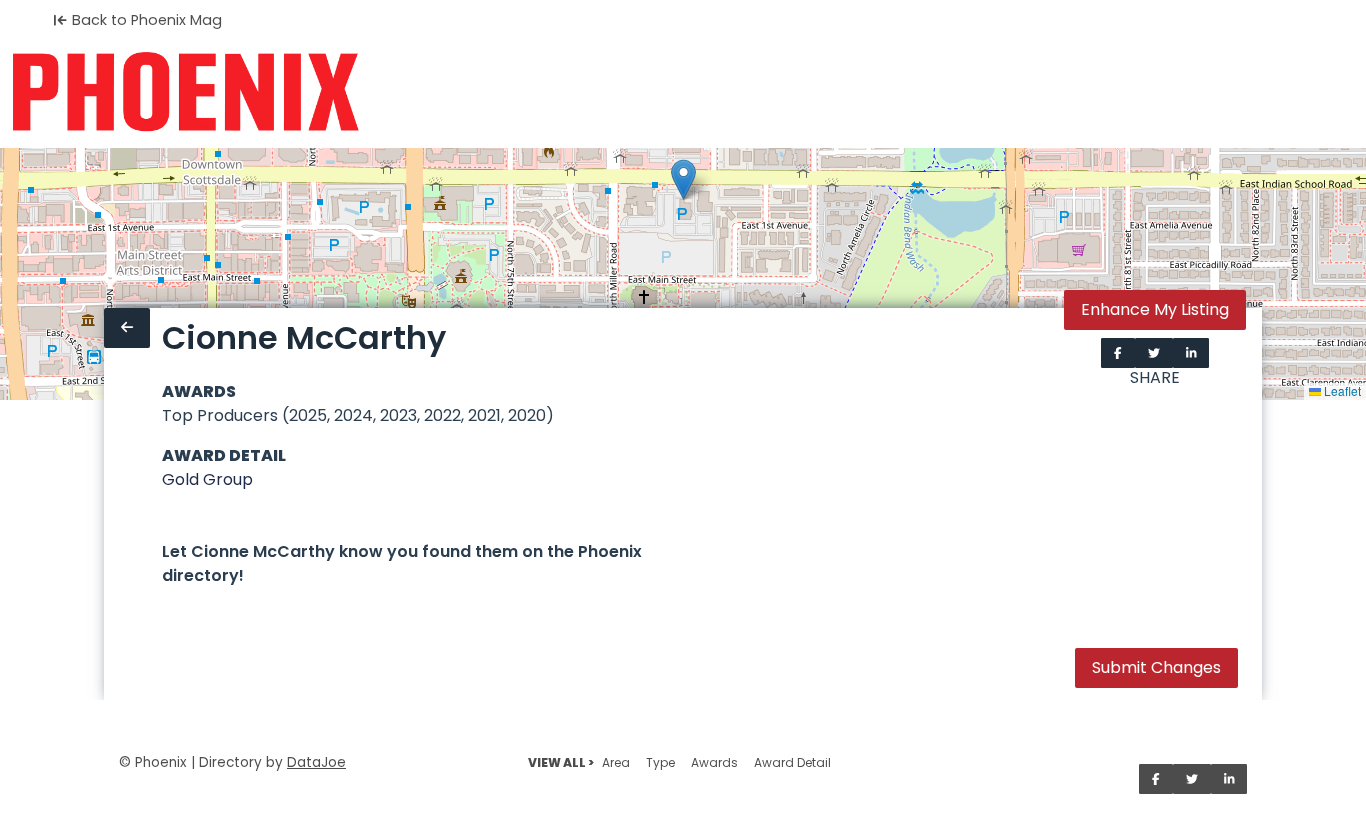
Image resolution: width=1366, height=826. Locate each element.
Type (660, 762)
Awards (714, 762)
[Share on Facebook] (1118, 353)
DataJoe (316, 762)
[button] (683, 179)
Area (616, 762)
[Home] (185, 92)
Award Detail (792, 762)
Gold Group (207, 479)
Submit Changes (1156, 667)
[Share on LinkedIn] (1191, 353)
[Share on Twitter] (1154, 353)
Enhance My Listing (1155, 309)
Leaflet (1341, 390)
